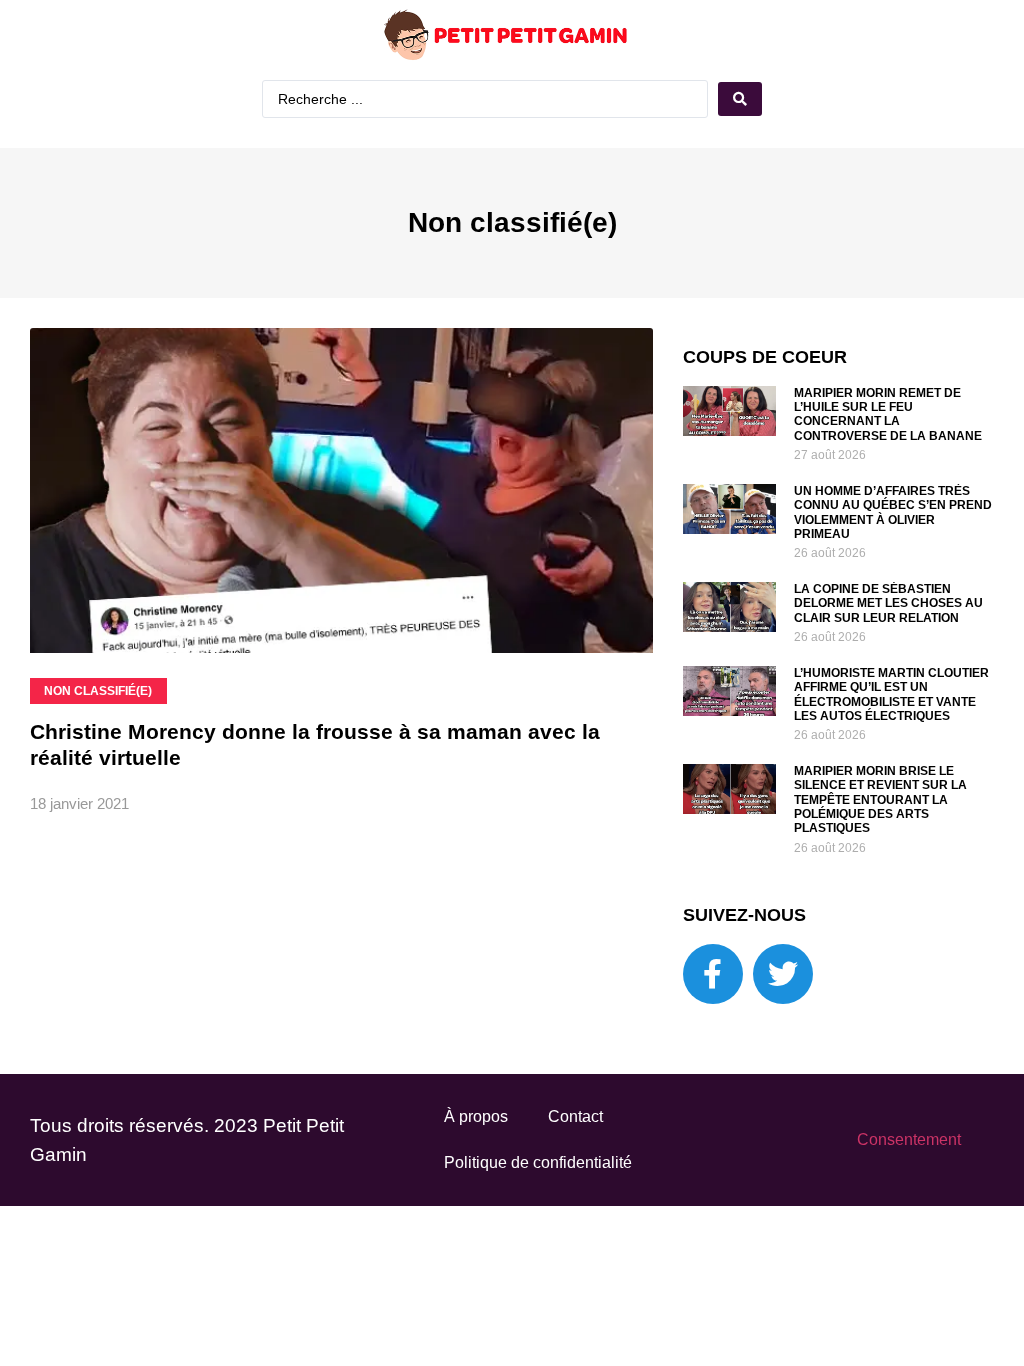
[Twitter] (783, 974)
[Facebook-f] (713, 974)
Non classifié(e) (512, 222)
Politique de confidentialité (538, 1162)
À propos (476, 1116)
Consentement (909, 1139)
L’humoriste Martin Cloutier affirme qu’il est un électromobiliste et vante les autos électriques (891, 694)
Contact (575, 1116)
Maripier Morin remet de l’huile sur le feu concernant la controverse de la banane (888, 414)
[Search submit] (740, 99)
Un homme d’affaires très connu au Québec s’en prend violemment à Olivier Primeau (893, 512)
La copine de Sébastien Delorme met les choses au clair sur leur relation (888, 603)
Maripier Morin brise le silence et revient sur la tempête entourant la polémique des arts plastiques (880, 800)
